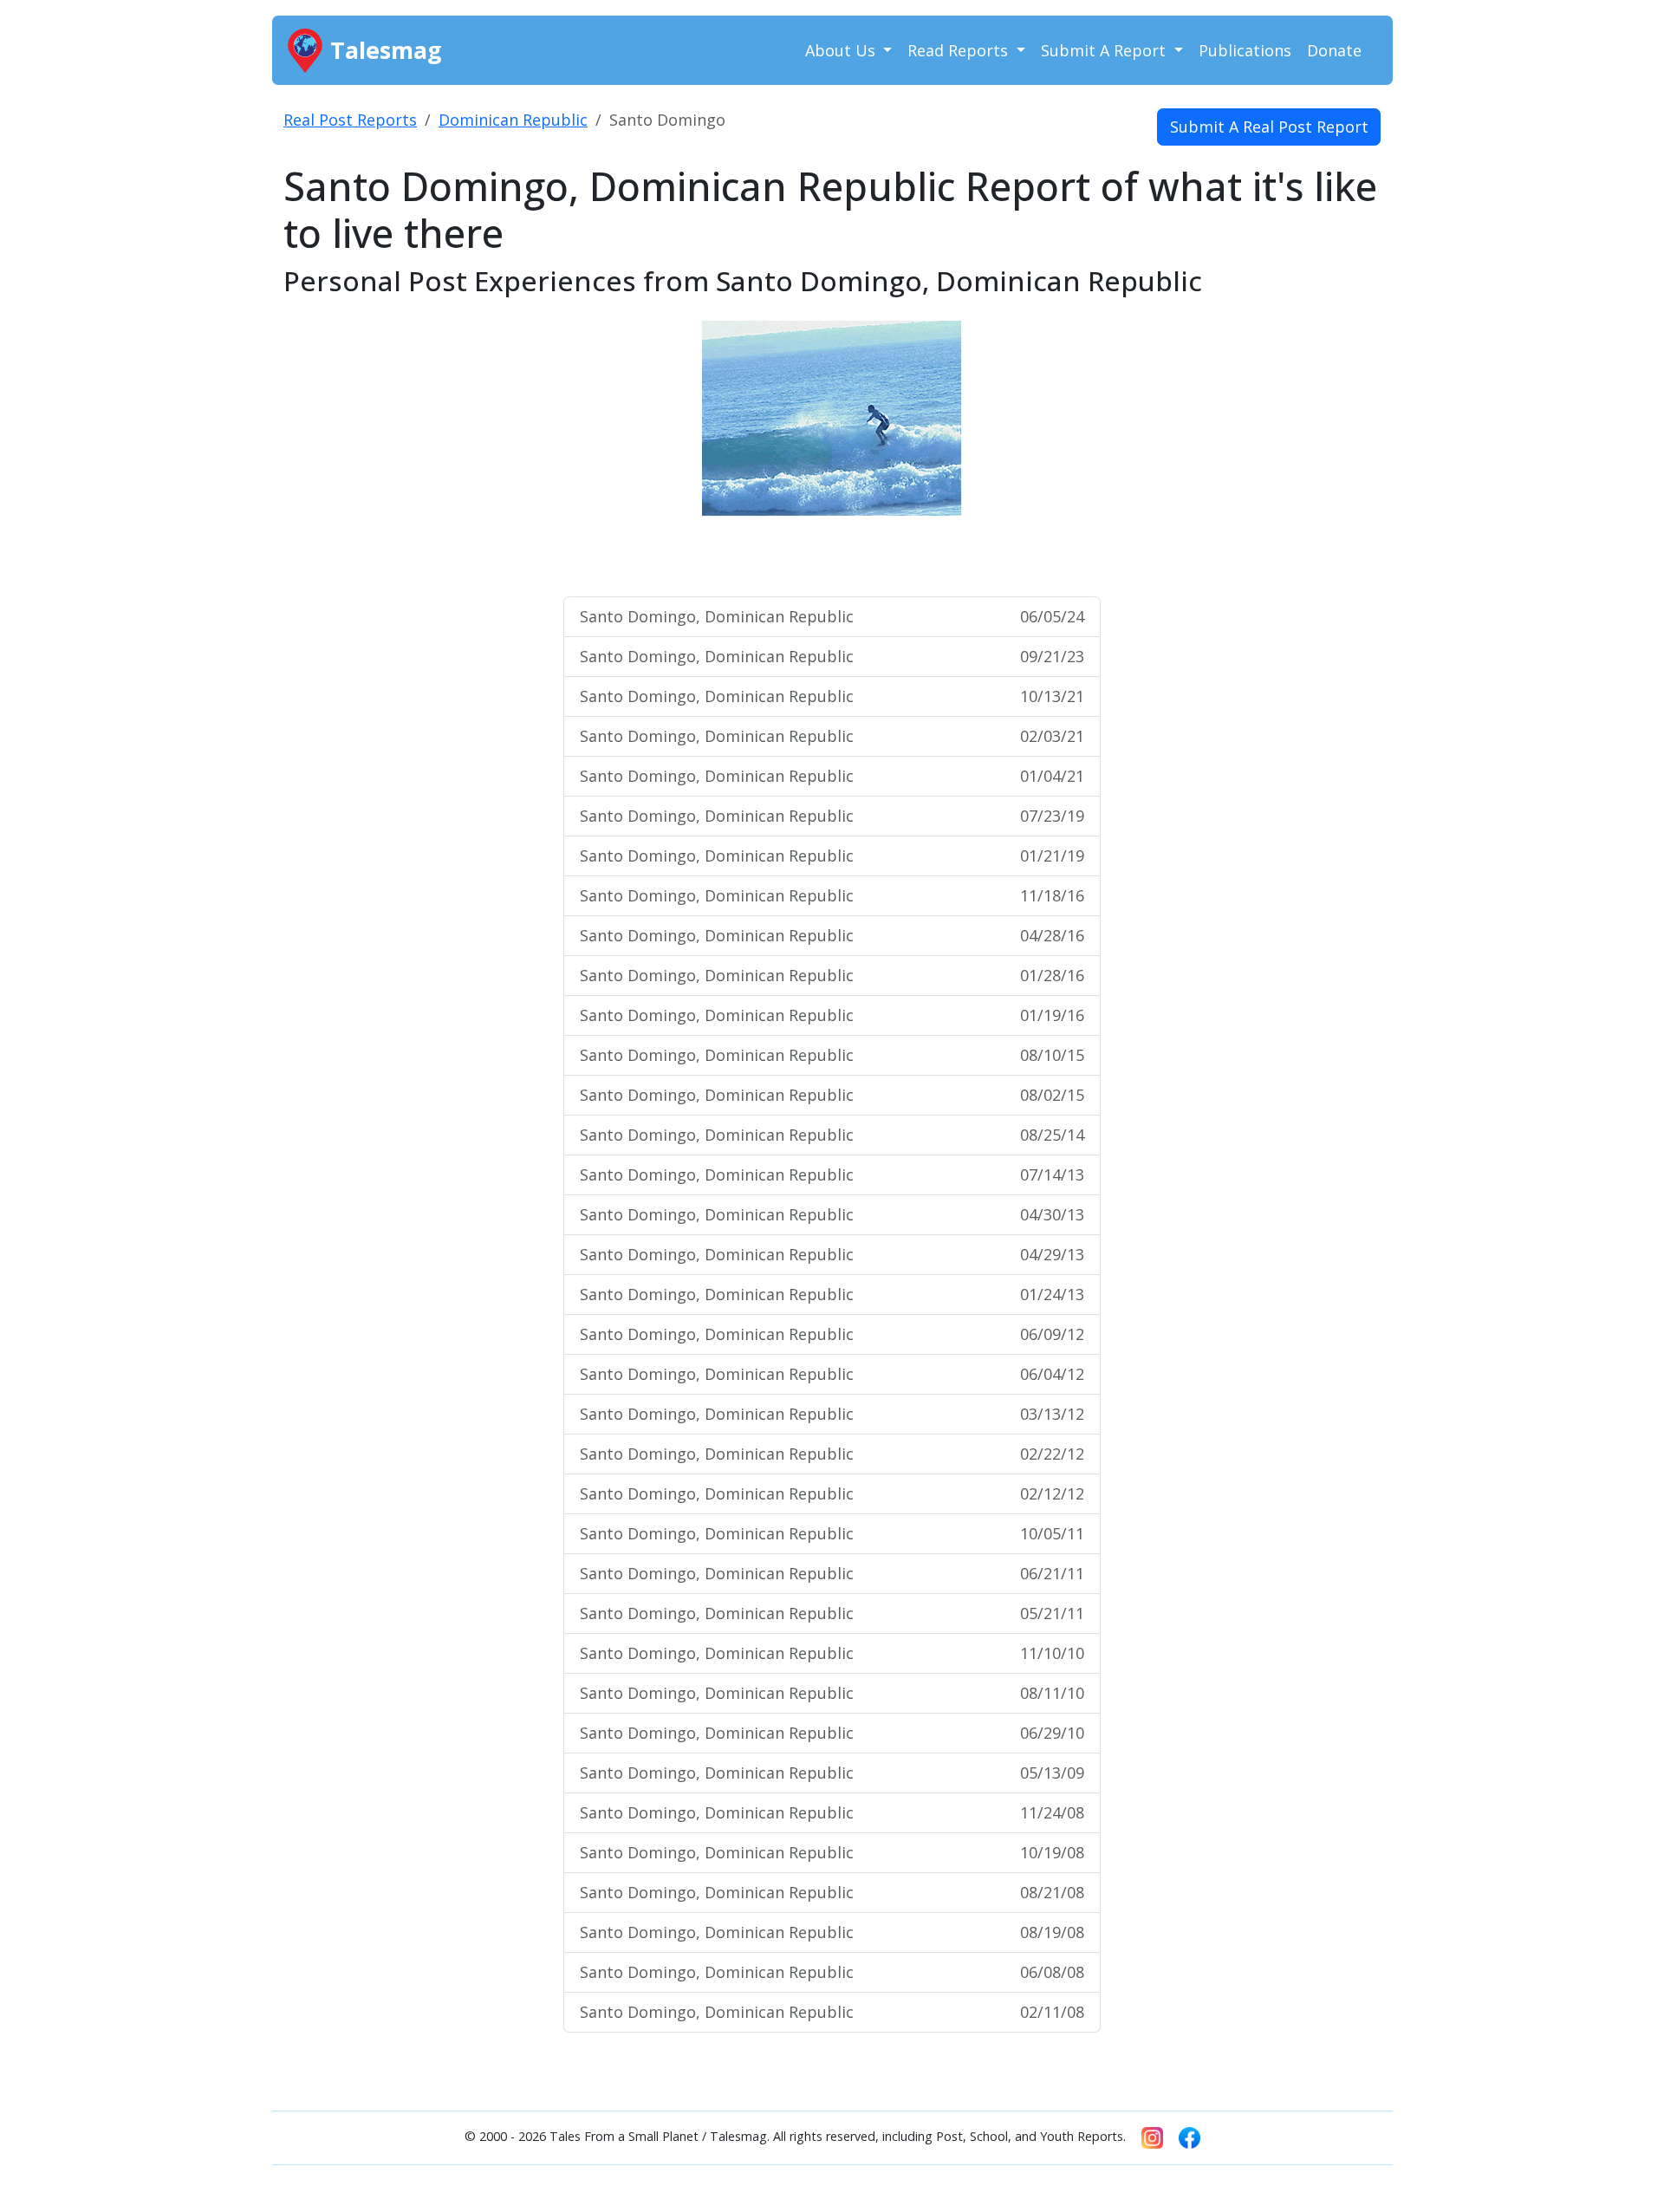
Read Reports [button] (960, 50)
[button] (643, 451)
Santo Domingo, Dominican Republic (832, 616)
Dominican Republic (513, 120)
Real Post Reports (350, 120)
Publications (1245, 50)
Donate (1334, 50)
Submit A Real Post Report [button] (1269, 127)
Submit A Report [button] (1105, 50)
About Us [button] (842, 50)
